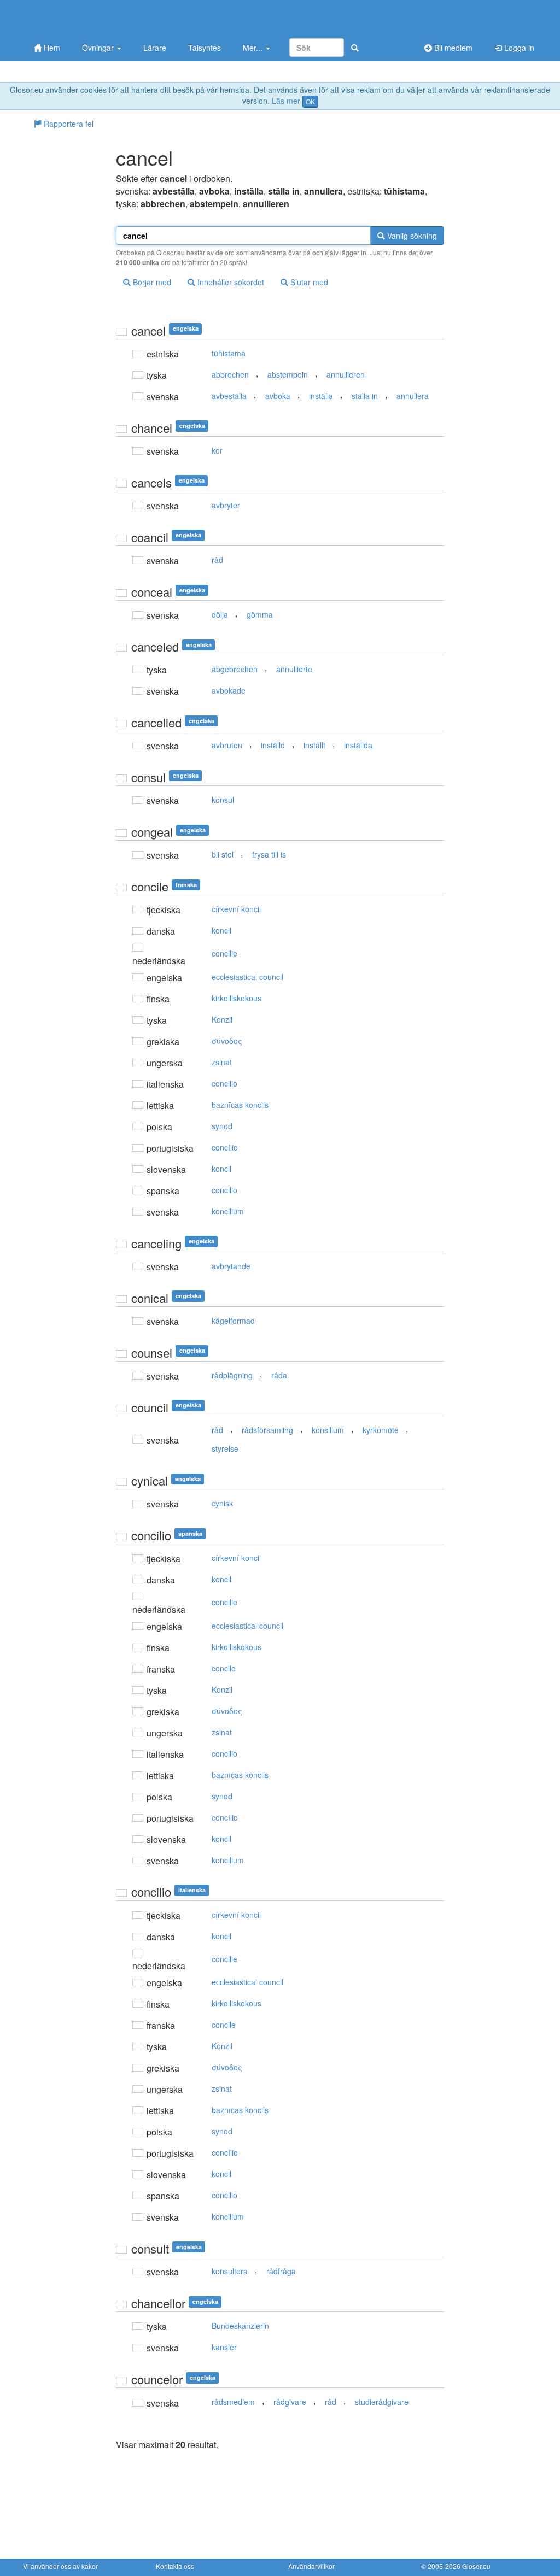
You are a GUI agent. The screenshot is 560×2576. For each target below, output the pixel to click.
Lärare (155, 48)
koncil (221, 930)
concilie (224, 953)
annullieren (346, 374)
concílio (225, 1147)
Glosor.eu (476, 2566)
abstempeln (288, 374)
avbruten (227, 745)
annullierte (294, 669)
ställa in (365, 396)
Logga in (518, 48)
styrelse (225, 1448)
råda (279, 1375)
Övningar (99, 48)
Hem (51, 48)
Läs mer (286, 101)
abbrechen (230, 374)
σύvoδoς (227, 1041)
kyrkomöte (381, 1430)
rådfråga (281, 2271)
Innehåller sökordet (230, 282)
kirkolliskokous (237, 998)
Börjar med (151, 282)
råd (217, 560)
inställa (321, 396)
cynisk (222, 1503)
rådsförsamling (267, 1430)
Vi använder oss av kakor (60, 2566)
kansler (224, 2347)
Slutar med (308, 282)
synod (222, 1126)
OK (310, 101)
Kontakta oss (175, 2566)
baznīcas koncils (240, 1105)
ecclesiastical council (247, 977)
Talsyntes (205, 48)
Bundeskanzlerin (240, 2326)
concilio (224, 1083)
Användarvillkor (311, 2566)
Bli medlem (452, 48)
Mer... (254, 48)
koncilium (228, 1211)
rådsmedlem (233, 2402)
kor (217, 450)
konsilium (328, 1430)
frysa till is (269, 854)
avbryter (226, 505)
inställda (358, 745)
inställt (314, 745)
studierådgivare (382, 2402)
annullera (413, 396)
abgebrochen (235, 669)
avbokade (229, 690)
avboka (278, 396)
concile (224, 1668)
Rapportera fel (68, 124)
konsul (223, 800)
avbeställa (229, 396)
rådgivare (290, 2402)
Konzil (222, 1019)
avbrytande (231, 1266)
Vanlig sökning (411, 236)
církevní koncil (236, 909)
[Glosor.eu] (80, 18)
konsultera (230, 2271)
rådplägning (232, 1375)
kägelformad (233, 1321)
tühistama (229, 353)
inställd (273, 745)
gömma (260, 614)
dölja (220, 614)
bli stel (223, 854)
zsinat (222, 1062)
